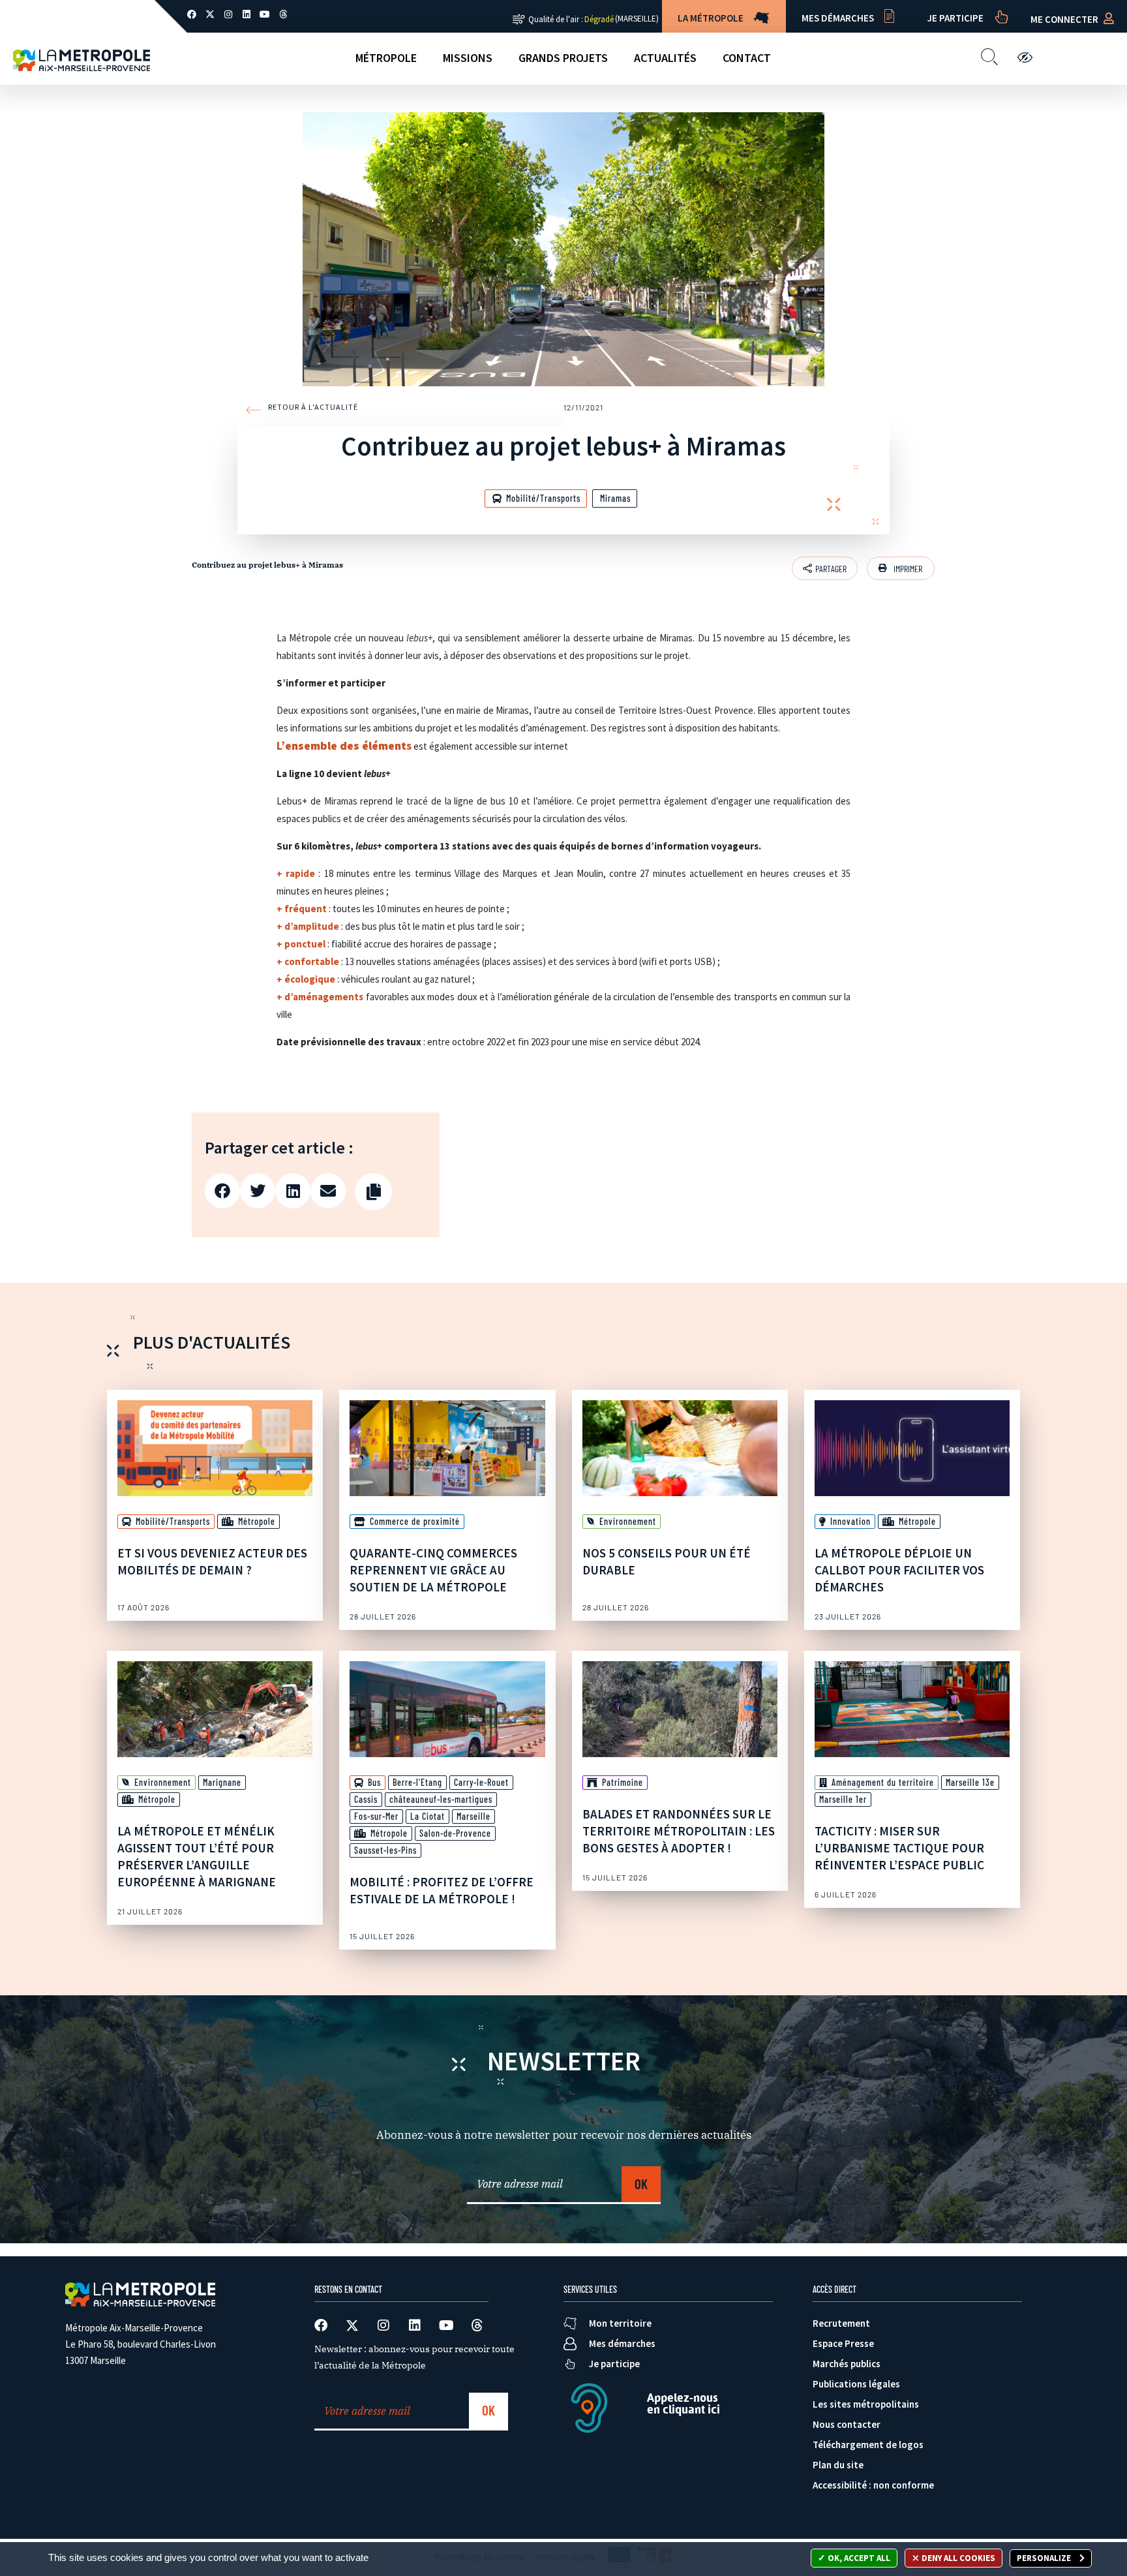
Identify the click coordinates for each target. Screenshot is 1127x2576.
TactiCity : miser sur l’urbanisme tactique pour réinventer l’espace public (899, 1848)
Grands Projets (563, 58)
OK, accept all (858, 2558)
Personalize (1045, 2558)
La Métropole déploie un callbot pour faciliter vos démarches (899, 1570)
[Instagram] (228, 14)
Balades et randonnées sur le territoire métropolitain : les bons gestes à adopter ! (679, 1831)
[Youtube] (265, 14)
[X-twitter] (210, 14)
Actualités (665, 58)
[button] (901, 568)
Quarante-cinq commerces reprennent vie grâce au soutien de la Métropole (433, 1570)
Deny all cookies (957, 2558)
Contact (747, 58)
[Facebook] (192, 14)
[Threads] (283, 14)
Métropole (386, 58)
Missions (468, 58)
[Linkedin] (247, 14)
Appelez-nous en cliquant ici (684, 2403)
